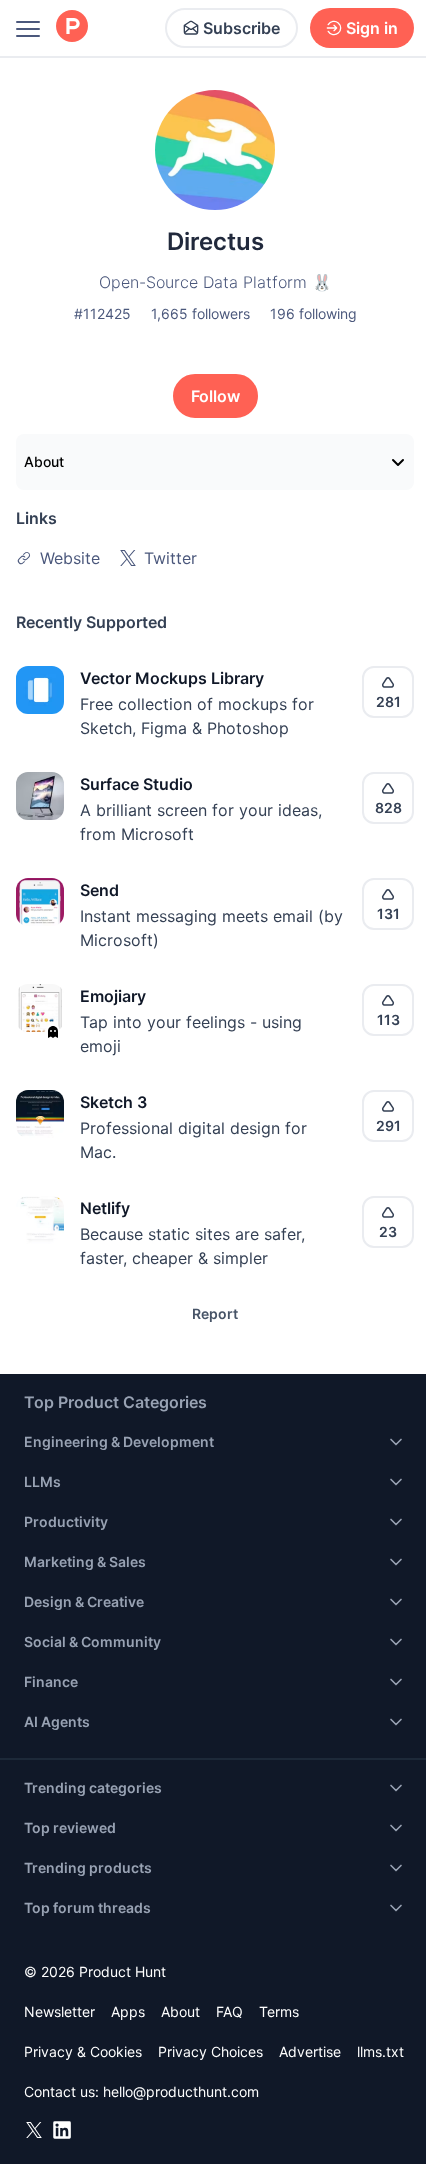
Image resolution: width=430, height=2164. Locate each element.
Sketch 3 (113, 1102)
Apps (128, 2011)
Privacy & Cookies (83, 2051)
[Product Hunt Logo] (72, 27)
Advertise (310, 2051)
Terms (279, 2011)
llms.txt (380, 2051)
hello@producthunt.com (181, 2091)
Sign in (372, 28)
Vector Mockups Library (172, 678)
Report (215, 1313)
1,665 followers (200, 313)
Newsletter (59, 2011)
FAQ (229, 2011)
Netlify (105, 1208)
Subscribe (241, 28)
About (44, 461)
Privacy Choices (210, 2051)
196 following (313, 313)
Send (99, 890)
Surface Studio (136, 784)
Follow (215, 396)
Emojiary (113, 996)
